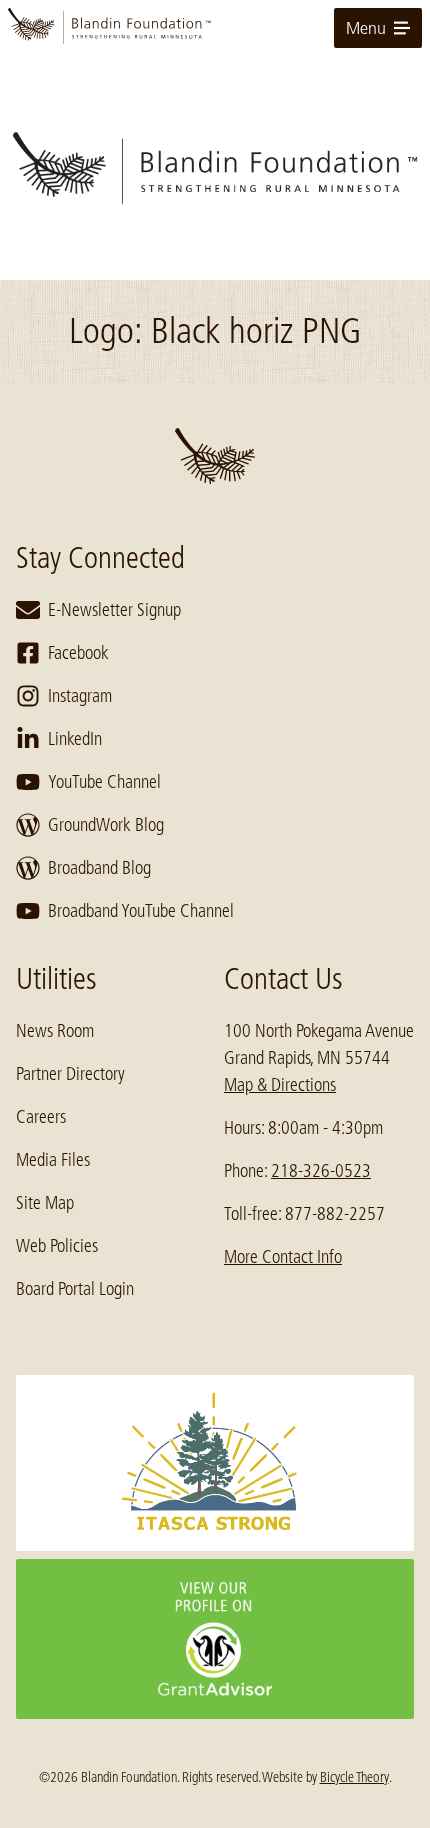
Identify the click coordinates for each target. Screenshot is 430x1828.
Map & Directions (280, 1085)
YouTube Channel (104, 782)
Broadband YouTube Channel (141, 911)
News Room (55, 1031)
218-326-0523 (321, 1171)
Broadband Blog (99, 868)
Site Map (45, 1203)
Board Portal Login (75, 1289)
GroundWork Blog (106, 825)
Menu (366, 28)
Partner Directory (70, 1074)
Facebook (78, 653)
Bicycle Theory (354, 1777)
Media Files (53, 1160)
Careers (41, 1117)
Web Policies (57, 1246)
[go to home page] (215, 28)
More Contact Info (283, 1257)
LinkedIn (75, 739)
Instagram (80, 696)
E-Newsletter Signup (114, 610)
